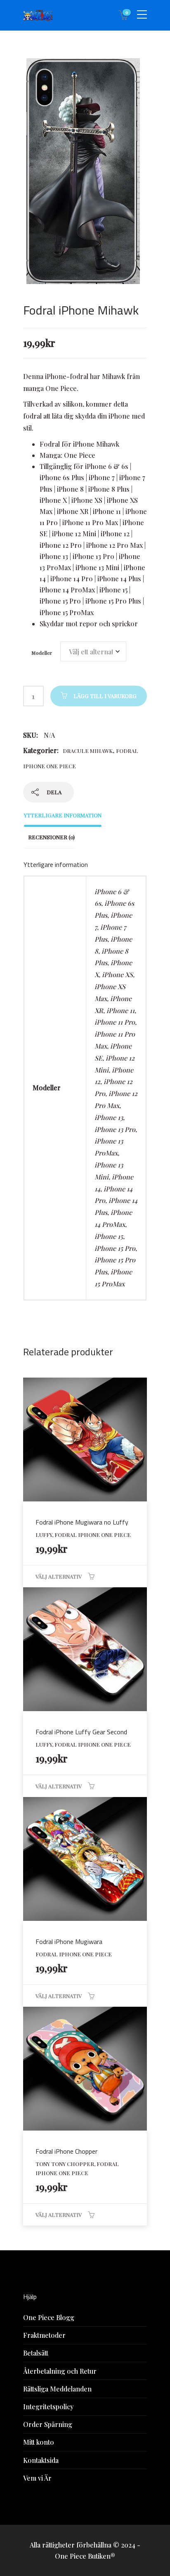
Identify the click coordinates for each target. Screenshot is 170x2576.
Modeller (42, 653)
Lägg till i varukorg (105, 696)
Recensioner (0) (51, 837)
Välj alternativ (59, 1576)
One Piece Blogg (49, 2317)
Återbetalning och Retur (60, 2371)
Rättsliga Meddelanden (57, 2389)
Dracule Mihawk (88, 751)
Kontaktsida (41, 2460)
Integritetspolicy (48, 2407)
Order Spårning (48, 2424)
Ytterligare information (63, 815)
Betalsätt (36, 2353)
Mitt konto (39, 2442)
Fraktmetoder (44, 2335)
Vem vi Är (37, 2478)
